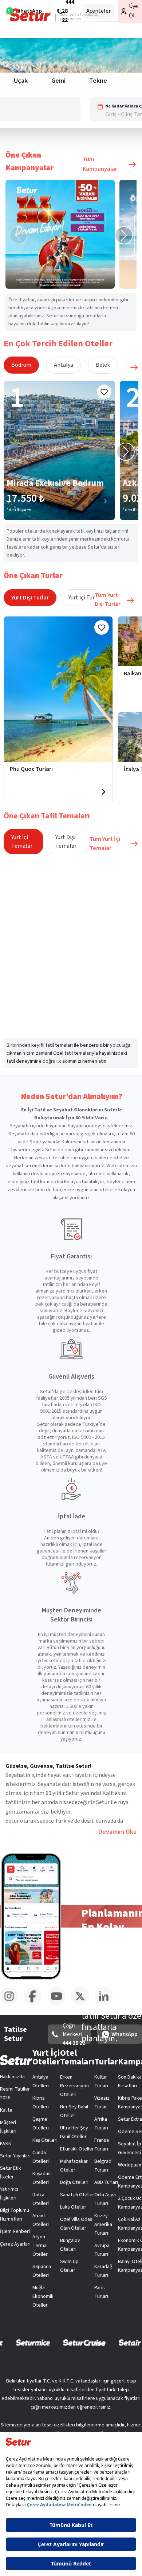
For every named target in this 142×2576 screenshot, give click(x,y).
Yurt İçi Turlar (85, 598)
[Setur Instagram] (12, 2004)
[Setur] (30, 15)
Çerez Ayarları (15, 2244)
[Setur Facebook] (35, 2004)
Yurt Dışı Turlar (30, 598)
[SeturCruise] (84, 2342)
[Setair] (130, 2342)
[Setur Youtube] (59, 2004)
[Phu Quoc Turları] (58, 689)
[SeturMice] (33, 2342)
